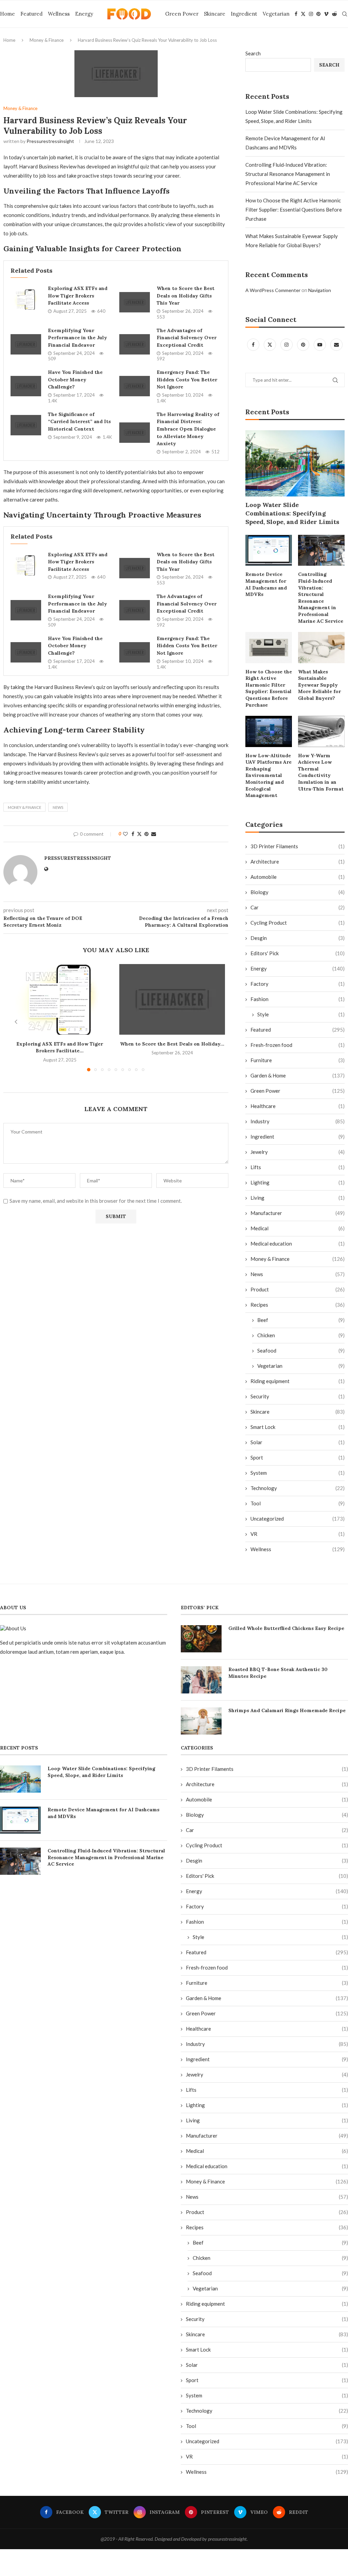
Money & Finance (47, 40)
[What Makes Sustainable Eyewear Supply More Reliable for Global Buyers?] (321, 647)
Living (298, 1198)
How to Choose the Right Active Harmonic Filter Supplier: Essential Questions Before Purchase (294, 210)
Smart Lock (298, 1427)
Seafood (301, 1350)
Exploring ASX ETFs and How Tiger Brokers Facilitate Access (78, 296)
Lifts (298, 1167)
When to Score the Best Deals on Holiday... (172, 1044)
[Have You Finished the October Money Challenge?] (26, 386)
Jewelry (298, 1152)
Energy (84, 14)
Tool (298, 1503)
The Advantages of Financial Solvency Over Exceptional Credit (187, 338)
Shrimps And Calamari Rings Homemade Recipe (287, 1710)
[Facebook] (296, 14)
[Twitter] (303, 14)
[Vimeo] (326, 14)
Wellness (59, 14)
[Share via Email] (154, 834)
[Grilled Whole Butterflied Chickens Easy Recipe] (201, 1639)
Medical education (298, 1244)
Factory (298, 984)
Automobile (298, 877)
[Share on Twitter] (139, 834)
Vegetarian (276, 14)
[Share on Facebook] (133, 834)
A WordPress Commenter (273, 290)
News (298, 1274)
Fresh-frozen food (298, 1045)
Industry (298, 1121)
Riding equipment (298, 1381)
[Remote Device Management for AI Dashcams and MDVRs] (269, 550)
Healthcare (298, 1106)
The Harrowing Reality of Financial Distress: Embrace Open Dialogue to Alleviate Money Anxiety (188, 429)
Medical (298, 1228)
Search (253, 53)
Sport (298, 1457)
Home (7, 14)
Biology (298, 892)
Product (298, 1289)
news (58, 807)
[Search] (345, 14)
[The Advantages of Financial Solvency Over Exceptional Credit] (135, 344)
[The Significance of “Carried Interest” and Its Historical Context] (26, 425)
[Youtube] (320, 344)
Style (301, 1014)
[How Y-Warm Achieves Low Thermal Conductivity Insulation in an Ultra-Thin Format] (321, 731)
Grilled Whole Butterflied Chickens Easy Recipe (286, 1628)
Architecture (298, 861)
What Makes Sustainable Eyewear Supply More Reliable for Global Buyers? (319, 685)
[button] (16, 1022)
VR (298, 1534)
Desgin (298, 938)
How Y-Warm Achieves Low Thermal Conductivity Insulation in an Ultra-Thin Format (321, 772)
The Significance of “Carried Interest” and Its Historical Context (79, 422)
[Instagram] (311, 14)
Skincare (215, 14)
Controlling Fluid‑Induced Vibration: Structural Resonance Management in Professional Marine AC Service (288, 174)
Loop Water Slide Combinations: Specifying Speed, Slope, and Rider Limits (292, 513)
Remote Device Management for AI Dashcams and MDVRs (266, 584)
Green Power (182, 14)
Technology (298, 1488)
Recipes (298, 1305)
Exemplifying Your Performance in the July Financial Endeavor (77, 338)
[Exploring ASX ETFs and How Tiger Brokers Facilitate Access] (26, 300)
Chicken (301, 1335)
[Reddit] (334, 14)
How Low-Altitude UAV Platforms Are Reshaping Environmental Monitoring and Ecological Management (268, 776)
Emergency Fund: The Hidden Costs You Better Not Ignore (187, 379)
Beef (301, 1320)
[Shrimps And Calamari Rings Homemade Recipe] (201, 1721)
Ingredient (244, 14)
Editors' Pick (298, 953)
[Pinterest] (318, 14)
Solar (298, 1442)
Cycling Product (298, 923)
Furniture (298, 1060)
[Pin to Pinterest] (146, 834)
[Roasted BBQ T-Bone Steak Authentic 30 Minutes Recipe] (201, 1680)
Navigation (320, 290)
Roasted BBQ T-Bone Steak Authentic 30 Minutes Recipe (278, 1673)
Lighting (298, 1182)
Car (298, 907)
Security (298, 1396)
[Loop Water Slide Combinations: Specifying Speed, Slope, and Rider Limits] (295, 463)
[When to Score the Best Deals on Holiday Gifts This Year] (135, 302)
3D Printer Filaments (298, 846)
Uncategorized (298, 1519)
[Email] (336, 344)
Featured (31, 14)
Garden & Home (298, 1075)
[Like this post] (125, 834)
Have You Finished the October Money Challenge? (75, 379)
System (298, 1473)
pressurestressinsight (50, 141)
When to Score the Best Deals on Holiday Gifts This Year (186, 296)
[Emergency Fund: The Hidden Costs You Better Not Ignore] (135, 386)
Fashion (298, 999)
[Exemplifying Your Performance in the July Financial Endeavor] (26, 344)
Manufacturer (298, 1213)
